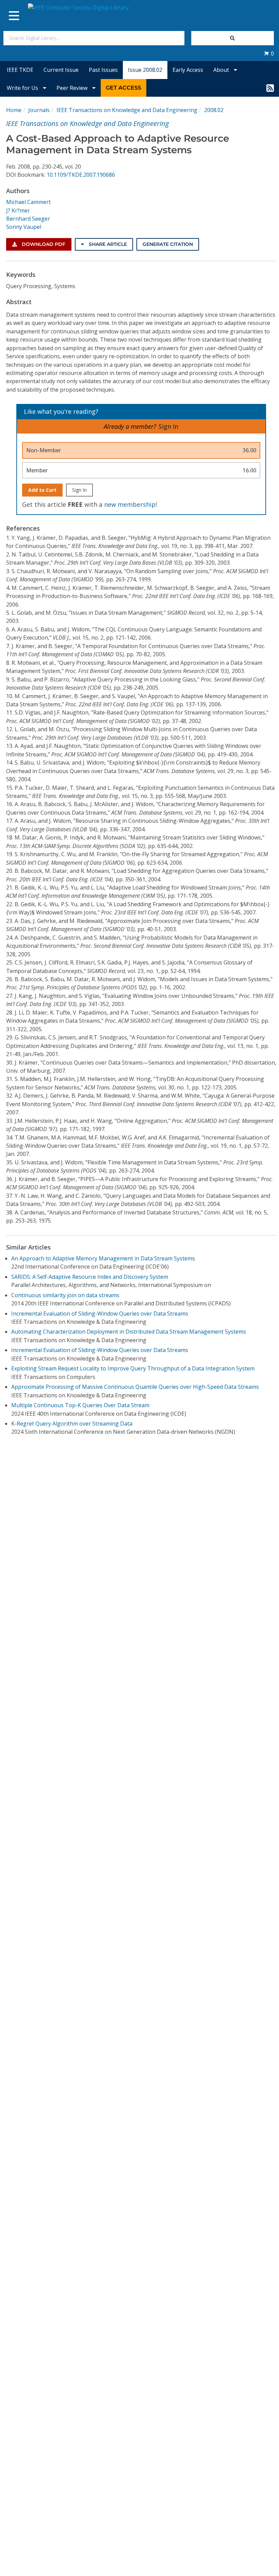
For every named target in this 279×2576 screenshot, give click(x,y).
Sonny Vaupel (24, 227)
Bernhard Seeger (28, 219)
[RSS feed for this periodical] (270, 88)
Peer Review (73, 88)
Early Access (188, 70)
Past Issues (103, 70)
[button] (269, 53)
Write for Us (23, 88)
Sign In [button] (168, 426)
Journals (39, 110)
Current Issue (61, 70)
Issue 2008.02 (145, 70)
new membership (130, 504)
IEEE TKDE (20, 70)
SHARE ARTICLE (107, 244)
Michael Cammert (28, 202)
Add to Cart (42, 490)
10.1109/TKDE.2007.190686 (81, 175)
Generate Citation (168, 244)
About (222, 70)
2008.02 (214, 110)
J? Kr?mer (18, 210)
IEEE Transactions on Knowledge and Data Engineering (127, 110)
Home (14, 110)
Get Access (124, 88)
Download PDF (43, 244)
